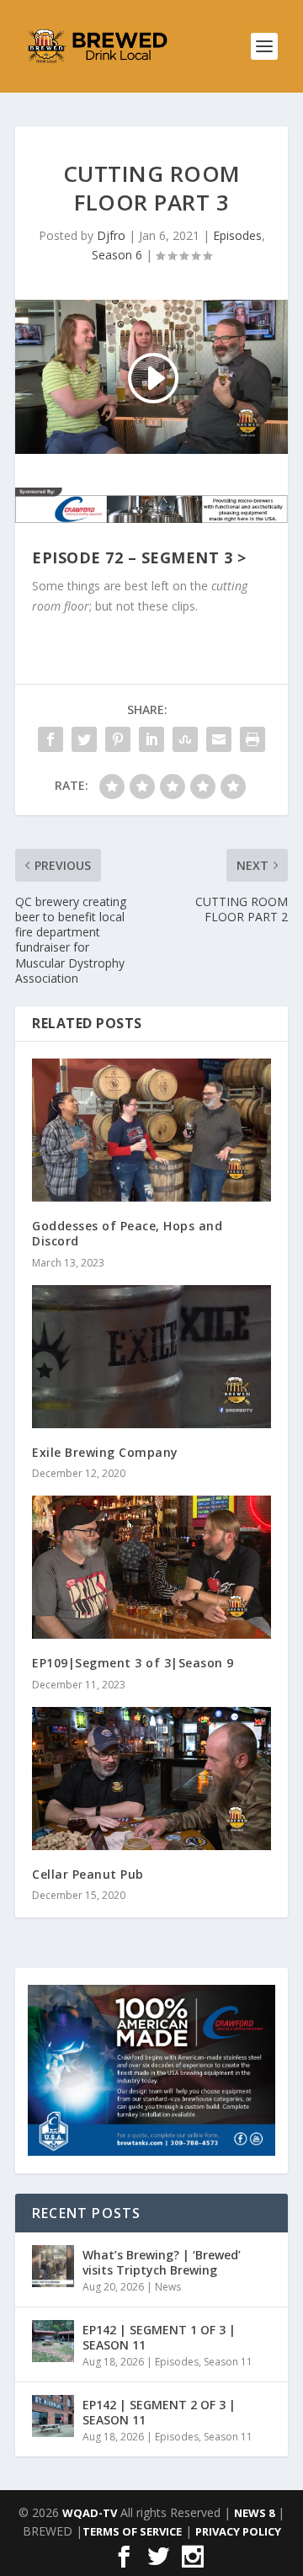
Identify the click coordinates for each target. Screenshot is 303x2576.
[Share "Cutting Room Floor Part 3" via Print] (252, 739)
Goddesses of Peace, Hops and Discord (127, 1233)
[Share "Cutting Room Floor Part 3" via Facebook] (50, 739)
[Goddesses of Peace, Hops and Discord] (151, 1130)
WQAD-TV (90, 2513)
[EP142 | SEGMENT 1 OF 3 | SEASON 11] (53, 2341)
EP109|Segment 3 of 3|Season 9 (133, 1663)
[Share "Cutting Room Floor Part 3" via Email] (219, 739)
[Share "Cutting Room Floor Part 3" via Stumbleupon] (185, 739)
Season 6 (117, 255)
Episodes (237, 235)
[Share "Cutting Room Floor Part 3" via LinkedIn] (151, 739)
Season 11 (228, 2362)
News (168, 2287)
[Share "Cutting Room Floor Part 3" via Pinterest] (118, 739)
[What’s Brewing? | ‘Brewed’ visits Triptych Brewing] (53, 2266)
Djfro (111, 235)
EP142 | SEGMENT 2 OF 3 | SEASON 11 (159, 2412)
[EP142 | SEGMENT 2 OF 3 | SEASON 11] (53, 2416)
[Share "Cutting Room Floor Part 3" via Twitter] (84, 739)
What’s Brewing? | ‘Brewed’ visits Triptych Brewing (162, 2262)
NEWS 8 (254, 2513)
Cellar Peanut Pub (88, 1874)
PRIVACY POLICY (238, 2531)
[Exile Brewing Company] (151, 1357)
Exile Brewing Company (105, 1452)
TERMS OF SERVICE (132, 2531)
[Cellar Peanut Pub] (151, 1779)
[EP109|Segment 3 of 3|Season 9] (151, 1567)
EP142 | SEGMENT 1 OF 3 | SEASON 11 (159, 2337)
